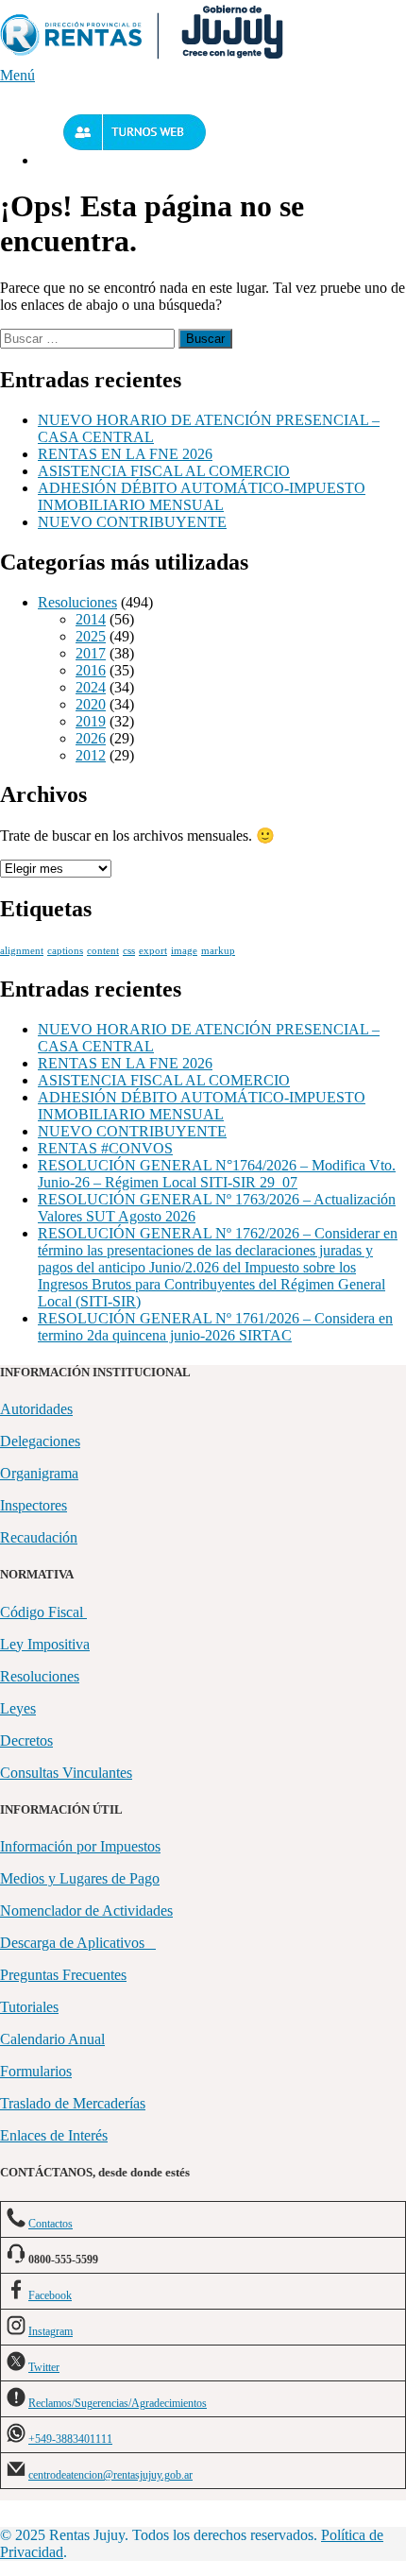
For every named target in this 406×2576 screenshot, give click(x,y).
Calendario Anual (52, 2039)
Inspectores (34, 1505)
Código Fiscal (43, 1612)
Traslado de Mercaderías (73, 2103)
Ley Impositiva (45, 1644)
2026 (91, 738)
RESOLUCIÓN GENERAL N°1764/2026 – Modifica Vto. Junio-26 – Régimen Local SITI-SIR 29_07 (217, 1174)
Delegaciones (40, 1441)
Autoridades (36, 1409)
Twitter (44, 2367)
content (103, 951)
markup (218, 951)
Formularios (36, 2071)
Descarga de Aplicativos (78, 1943)
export (153, 951)
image (184, 951)
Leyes (18, 1708)
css (129, 951)
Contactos (51, 2224)
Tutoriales (29, 2007)
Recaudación (39, 1537)
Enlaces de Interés (54, 2135)
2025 (91, 636)
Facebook (50, 2295)
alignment (22, 951)
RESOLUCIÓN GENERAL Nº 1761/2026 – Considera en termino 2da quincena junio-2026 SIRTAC (215, 1327)
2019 (91, 721)
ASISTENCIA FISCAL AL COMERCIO (164, 471)
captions (65, 951)
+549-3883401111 (70, 2439)
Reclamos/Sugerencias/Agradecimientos (118, 2403)
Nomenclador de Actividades (86, 1911)
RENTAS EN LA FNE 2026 (125, 454)
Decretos (26, 1740)
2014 (91, 619)
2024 (91, 687)
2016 (91, 670)
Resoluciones (77, 602)
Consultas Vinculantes (66, 1773)
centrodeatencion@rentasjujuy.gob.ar (110, 2475)
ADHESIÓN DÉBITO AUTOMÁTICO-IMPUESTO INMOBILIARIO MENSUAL (202, 496)
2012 (91, 755)
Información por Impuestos (80, 1846)
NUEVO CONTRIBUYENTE (132, 522)
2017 (91, 653)
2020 (91, 704)
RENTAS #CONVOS (105, 1148)
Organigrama (39, 1473)
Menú (17, 75)
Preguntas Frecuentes (63, 1975)
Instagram (51, 2331)
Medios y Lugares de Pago (80, 1878)
